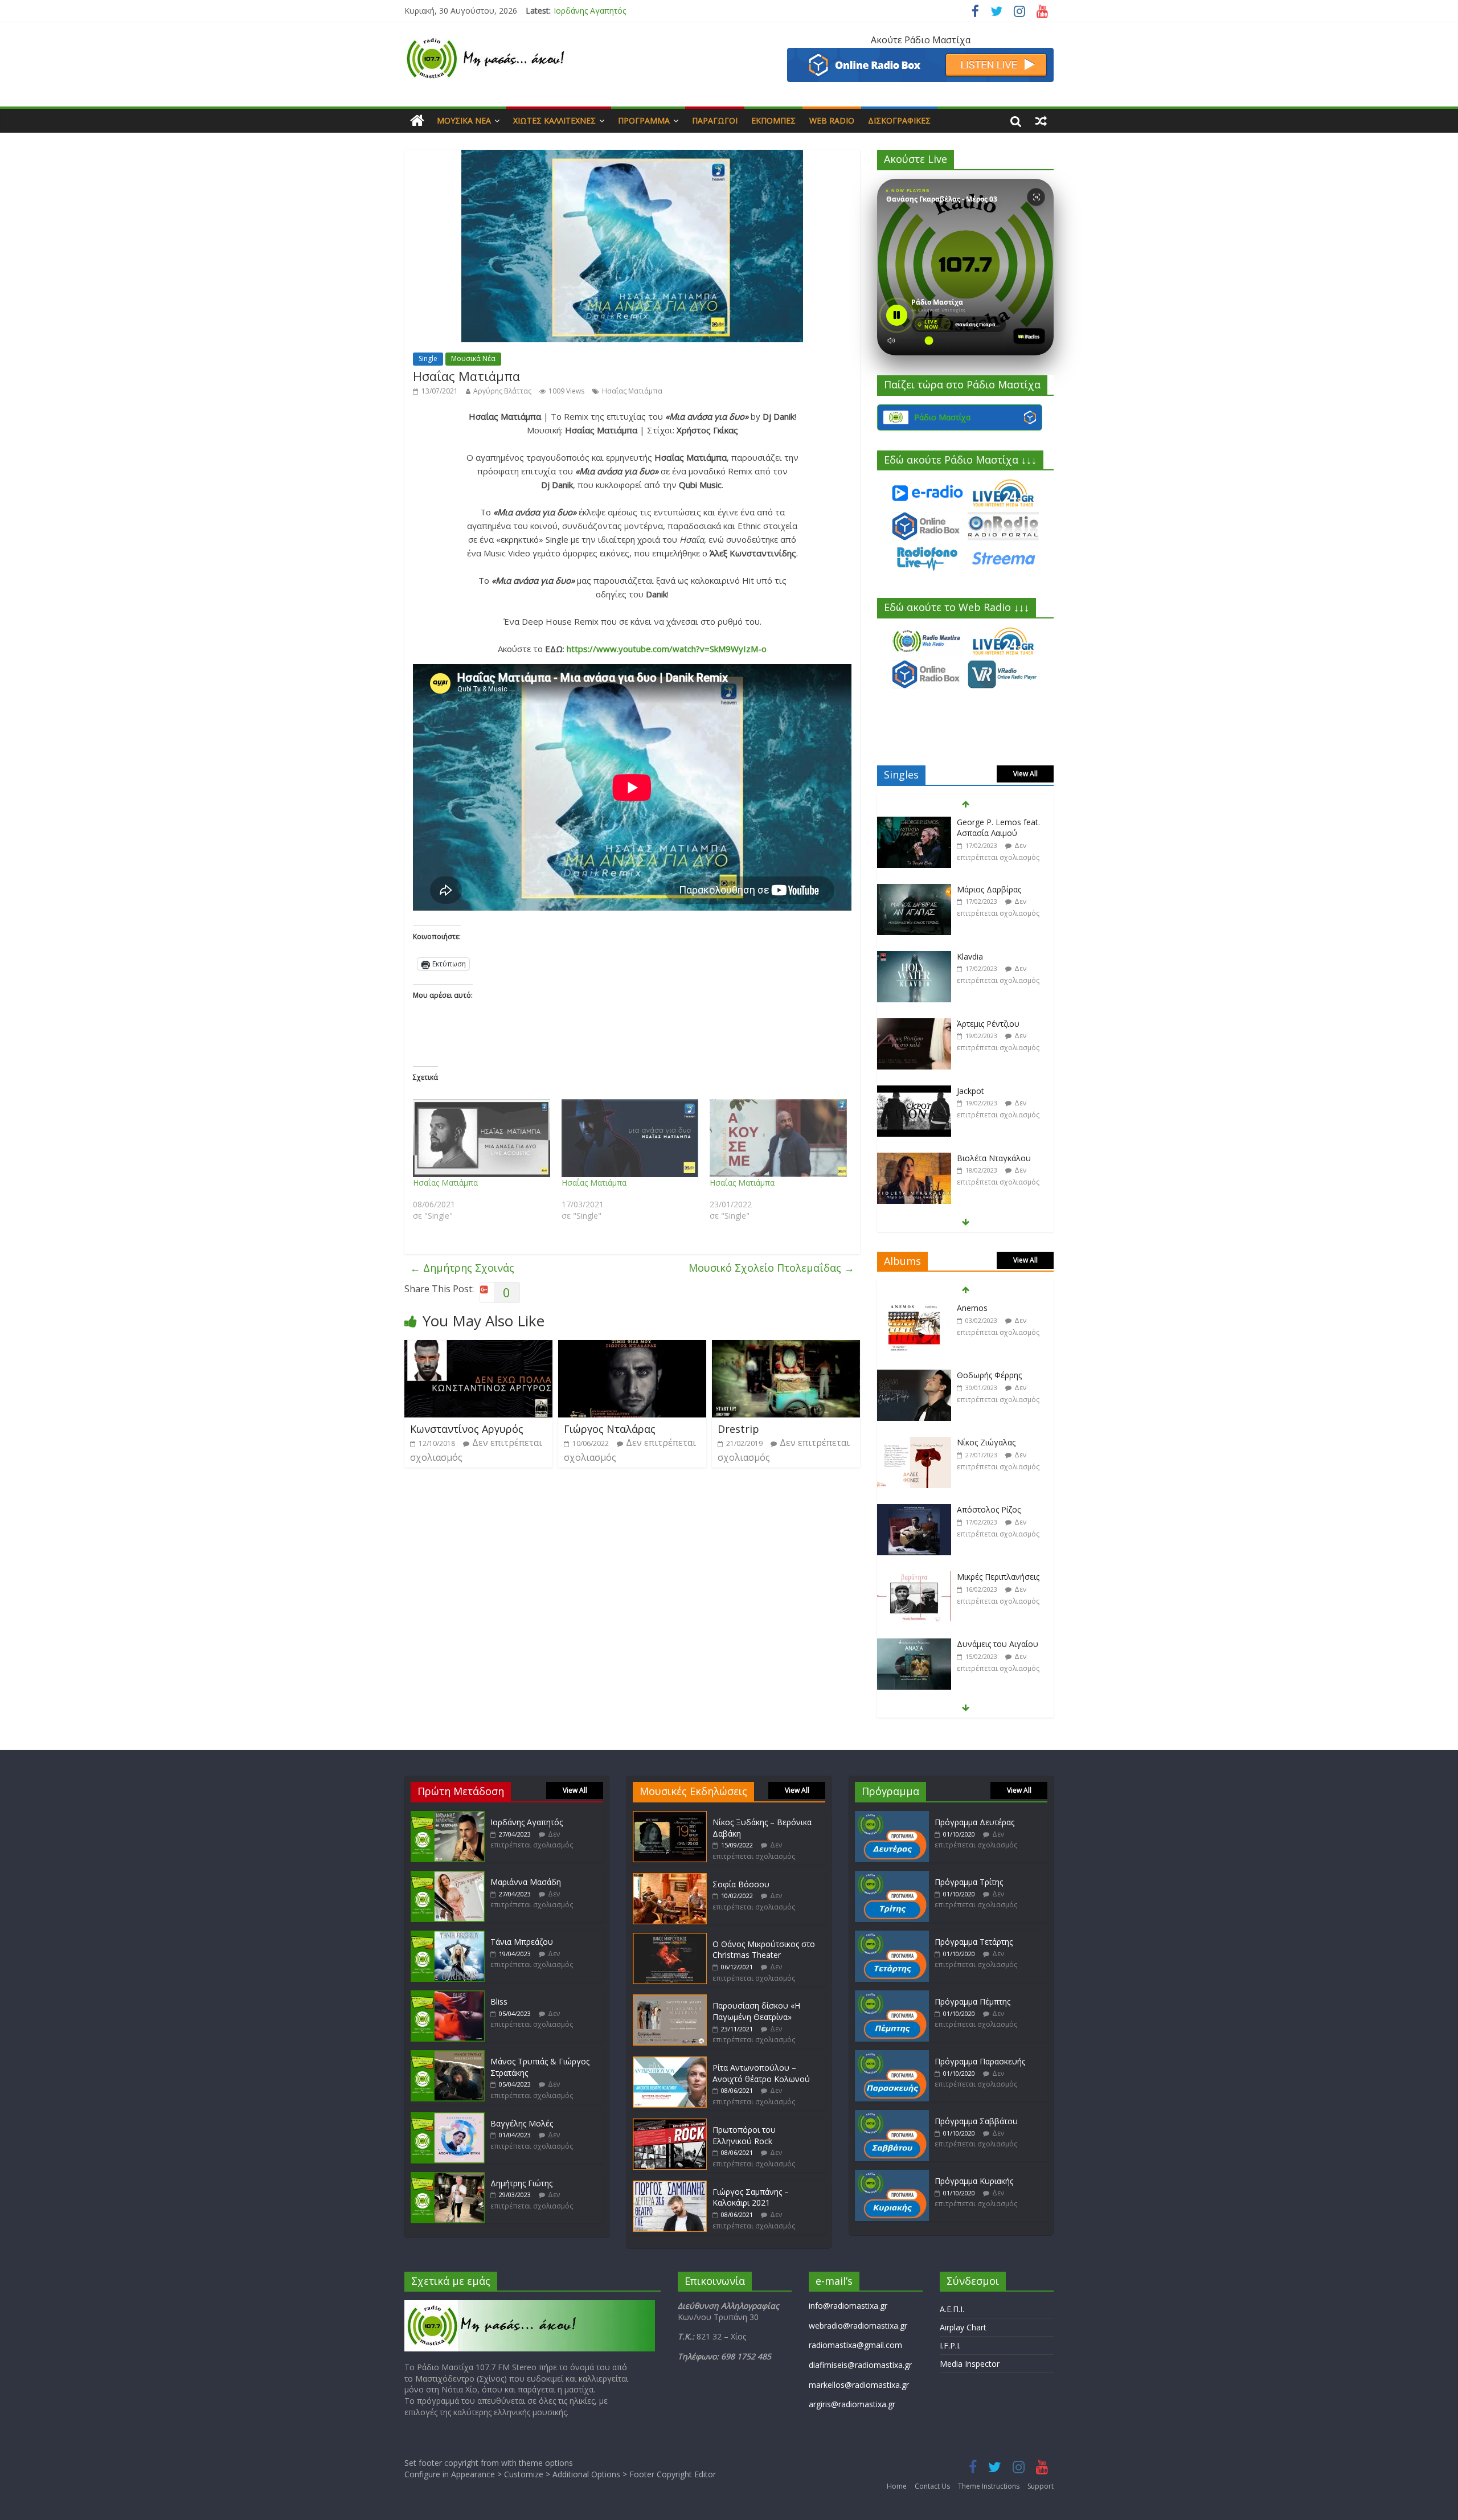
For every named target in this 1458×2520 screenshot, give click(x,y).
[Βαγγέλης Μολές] (448, 2118)
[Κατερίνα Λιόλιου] (914, 1159)
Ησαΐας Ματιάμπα (632, 391)
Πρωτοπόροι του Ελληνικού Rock (744, 2135)
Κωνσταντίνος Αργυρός (467, 1429)
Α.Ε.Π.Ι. (952, 2309)
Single (428, 358)
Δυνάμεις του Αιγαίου (998, 1577)
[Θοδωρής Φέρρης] (914, 1308)
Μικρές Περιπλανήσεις (998, 1509)
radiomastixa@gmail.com (855, 2345)
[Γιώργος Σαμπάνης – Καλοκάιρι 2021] (670, 2186)
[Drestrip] (786, 1347)
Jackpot (970, 1024)
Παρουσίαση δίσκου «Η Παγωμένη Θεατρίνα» (756, 2011)
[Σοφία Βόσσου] (670, 1878)
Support (1041, 2486)
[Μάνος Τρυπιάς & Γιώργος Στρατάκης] (448, 2056)
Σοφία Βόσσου (741, 1884)
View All (1025, 774)
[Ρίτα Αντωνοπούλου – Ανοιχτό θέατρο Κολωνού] (670, 2062)
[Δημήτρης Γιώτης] (448, 2177)
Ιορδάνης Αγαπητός (527, 1822)
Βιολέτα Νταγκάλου (994, 1091)
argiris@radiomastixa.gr (852, 2404)
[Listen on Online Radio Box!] (920, 55)
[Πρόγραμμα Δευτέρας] (892, 1816)
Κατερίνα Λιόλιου (989, 1158)
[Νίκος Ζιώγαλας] (914, 1376)
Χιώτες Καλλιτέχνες (554, 120)
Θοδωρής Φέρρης (989, 1308)
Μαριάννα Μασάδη (589, 11)
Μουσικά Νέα (464, 120)
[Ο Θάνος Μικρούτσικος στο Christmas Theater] (670, 1938)
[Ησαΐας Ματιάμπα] (482, 1138)
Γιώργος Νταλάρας (610, 1429)
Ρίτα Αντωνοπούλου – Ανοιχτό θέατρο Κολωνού (761, 2073)
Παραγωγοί (715, 120)
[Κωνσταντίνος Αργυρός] (478, 1347)
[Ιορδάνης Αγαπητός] (448, 1816)
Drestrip (738, 1429)
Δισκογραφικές (899, 120)
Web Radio (832, 120)
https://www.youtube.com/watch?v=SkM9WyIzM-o (667, 649)
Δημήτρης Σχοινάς (462, 1268)
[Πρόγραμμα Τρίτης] (892, 1876)
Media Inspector (970, 2364)
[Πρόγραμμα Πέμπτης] (892, 1996)
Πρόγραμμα (644, 120)
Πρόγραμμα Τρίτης (969, 1882)
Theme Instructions (989, 2486)
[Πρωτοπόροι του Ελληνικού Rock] (670, 2124)
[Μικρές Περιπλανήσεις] (914, 1510)
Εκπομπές (773, 120)
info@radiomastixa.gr (848, 2306)
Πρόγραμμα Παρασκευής (980, 2061)
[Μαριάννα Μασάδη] (448, 1876)
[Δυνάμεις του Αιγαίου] (914, 1577)
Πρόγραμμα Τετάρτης (974, 1942)
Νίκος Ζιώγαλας (986, 1375)
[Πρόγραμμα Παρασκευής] (892, 2056)
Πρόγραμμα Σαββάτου (976, 2121)
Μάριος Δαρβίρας (989, 822)
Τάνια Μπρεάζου (522, 1942)
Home (897, 2486)
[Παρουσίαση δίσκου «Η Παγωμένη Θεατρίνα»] (670, 2000)
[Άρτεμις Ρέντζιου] (914, 957)
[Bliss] (448, 1996)
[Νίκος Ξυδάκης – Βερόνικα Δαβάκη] (670, 1816)
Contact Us (932, 2486)
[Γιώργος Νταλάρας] (632, 1347)
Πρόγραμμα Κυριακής (974, 2181)
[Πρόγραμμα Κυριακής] (892, 2175)
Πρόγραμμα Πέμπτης (972, 2001)
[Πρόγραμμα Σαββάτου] (892, 2115)
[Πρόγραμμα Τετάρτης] (892, 1936)
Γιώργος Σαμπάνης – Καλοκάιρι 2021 (751, 2197)
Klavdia (970, 889)
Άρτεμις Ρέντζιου (988, 956)
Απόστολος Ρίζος (989, 1442)
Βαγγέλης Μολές (522, 2123)
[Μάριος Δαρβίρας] (914, 823)
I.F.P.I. (950, 2345)
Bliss (499, 2001)
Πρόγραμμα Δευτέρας (974, 1822)
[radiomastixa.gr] (417, 121)
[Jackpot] (914, 1024)
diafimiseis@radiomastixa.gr (860, 2365)
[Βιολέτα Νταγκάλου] (914, 1091)
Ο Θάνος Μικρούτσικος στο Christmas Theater (764, 1950)
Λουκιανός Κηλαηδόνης (1000, 1644)
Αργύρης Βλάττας (502, 391)
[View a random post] (1041, 121)
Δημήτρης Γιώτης (521, 2183)
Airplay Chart (963, 2327)
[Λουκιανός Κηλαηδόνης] (914, 1644)
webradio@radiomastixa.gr (858, 2326)
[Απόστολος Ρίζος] (914, 1443)
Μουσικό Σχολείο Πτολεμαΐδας (771, 1268)
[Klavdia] (914, 890)
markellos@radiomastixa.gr (859, 2385)
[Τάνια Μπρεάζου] (448, 1936)
